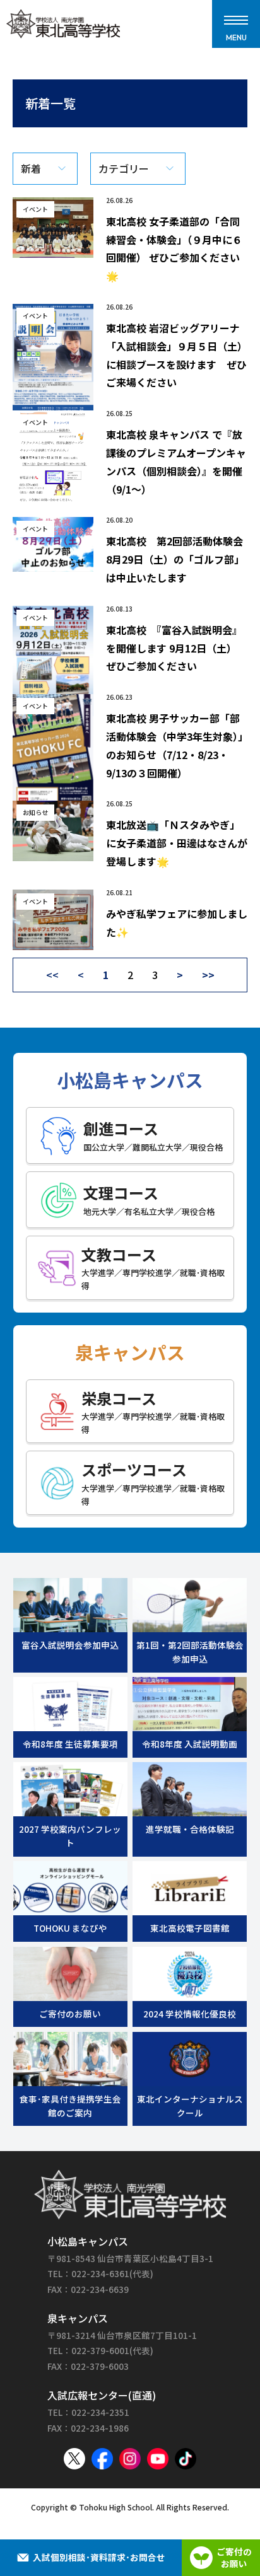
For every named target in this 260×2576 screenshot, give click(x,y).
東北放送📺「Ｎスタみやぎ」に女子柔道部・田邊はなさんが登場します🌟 (177, 843)
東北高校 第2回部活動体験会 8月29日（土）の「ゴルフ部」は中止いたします (180, 559)
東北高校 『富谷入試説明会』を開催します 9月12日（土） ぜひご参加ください (174, 648)
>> (208, 975)
